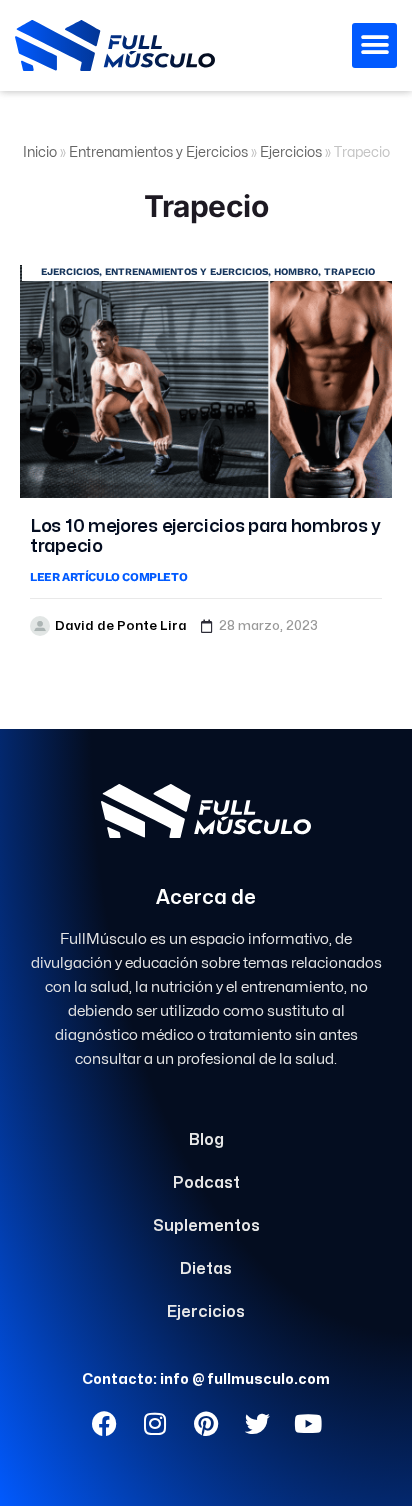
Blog (206, 1140)
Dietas (206, 1269)
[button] (374, 45)
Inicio (40, 152)
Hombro (296, 271)
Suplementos (206, 1226)
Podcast (206, 1183)
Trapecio (349, 271)
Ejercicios (291, 152)
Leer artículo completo (108, 577)
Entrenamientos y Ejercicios (158, 152)
